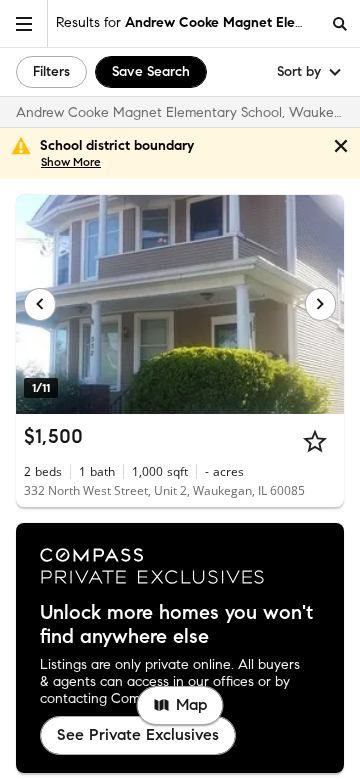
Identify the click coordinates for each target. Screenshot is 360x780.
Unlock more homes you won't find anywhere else (176, 625)
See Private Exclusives (138, 734)
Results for (188, 22)
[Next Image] (321, 304)
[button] (24, 23)
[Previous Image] (40, 304)
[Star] (315, 441)
